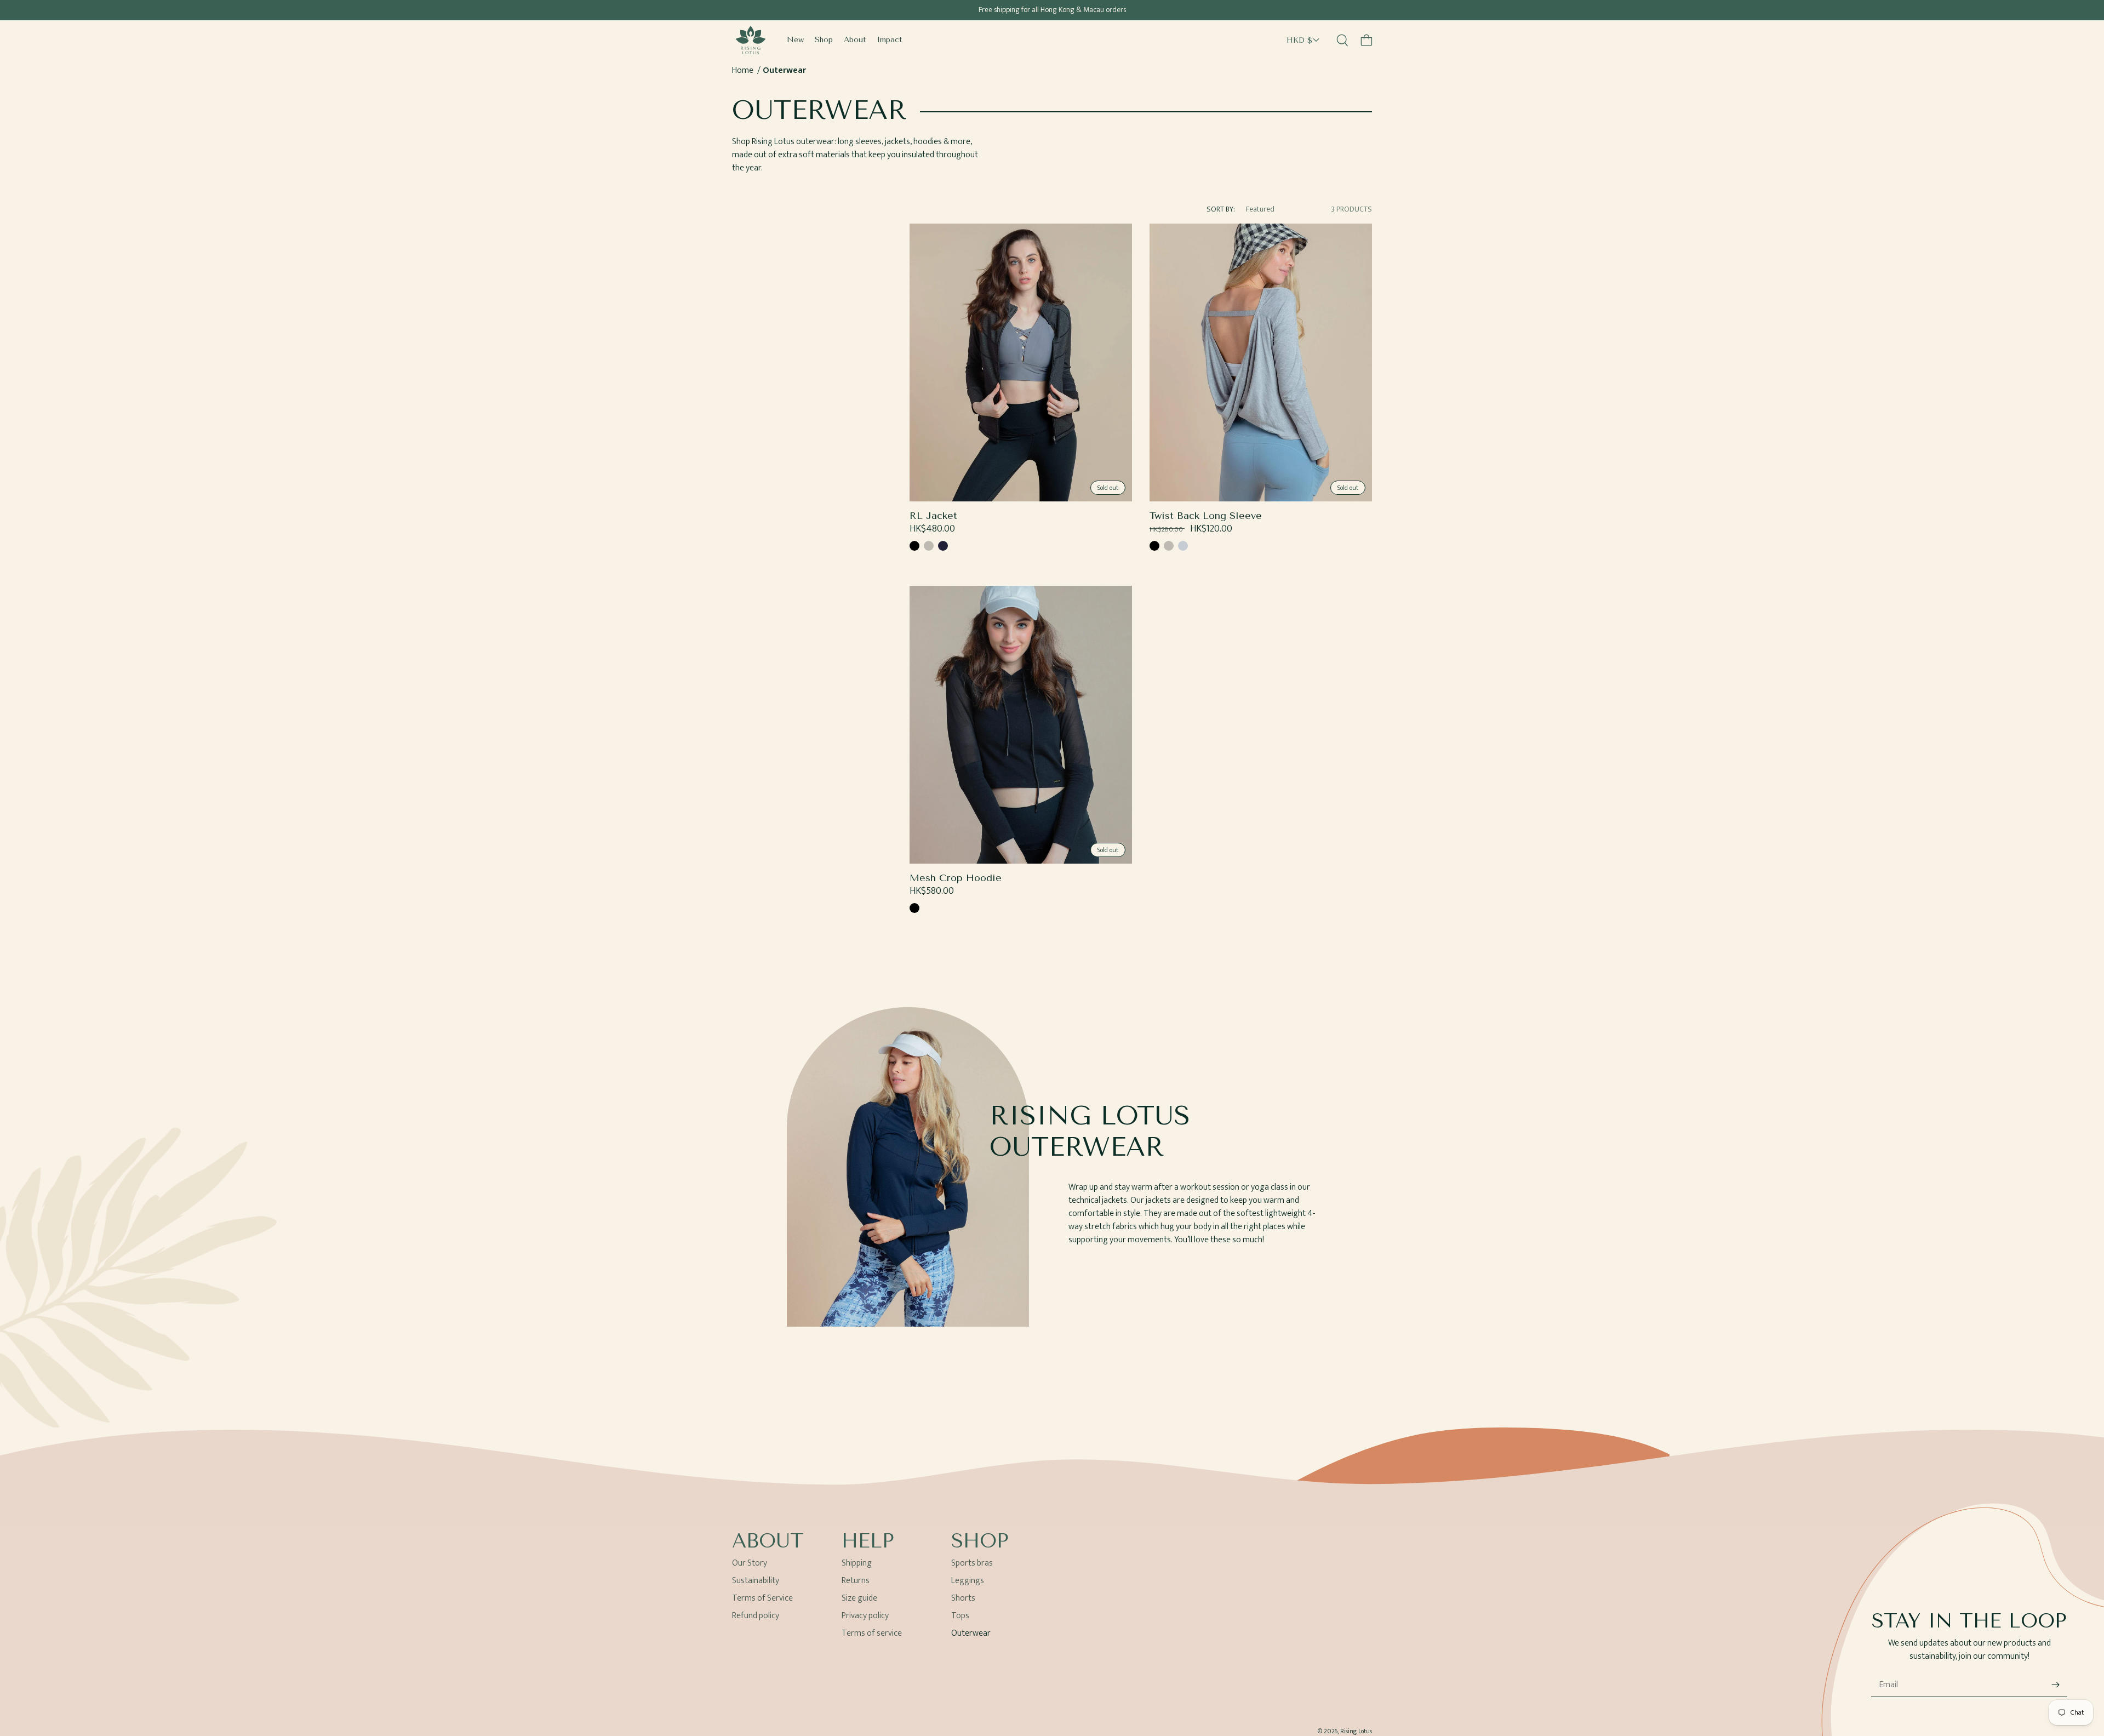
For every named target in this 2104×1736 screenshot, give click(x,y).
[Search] (1342, 40)
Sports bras (972, 1565)
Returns (856, 1581)
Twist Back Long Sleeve (1206, 516)
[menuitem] (795, 40)
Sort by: (1221, 209)
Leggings (968, 1581)
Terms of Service (762, 1598)
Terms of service (872, 1633)
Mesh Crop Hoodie (956, 878)
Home (743, 70)
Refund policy (756, 1616)
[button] (1367, 40)
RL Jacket (933, 516)
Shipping (857, 1565)
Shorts (963, 1598)
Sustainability (756, 1581)
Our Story (750, 1565)
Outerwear (784, 70)
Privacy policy (865, 1616)
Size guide (859, 1598)
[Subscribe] (2055, 1685)
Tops (960, 1616)
